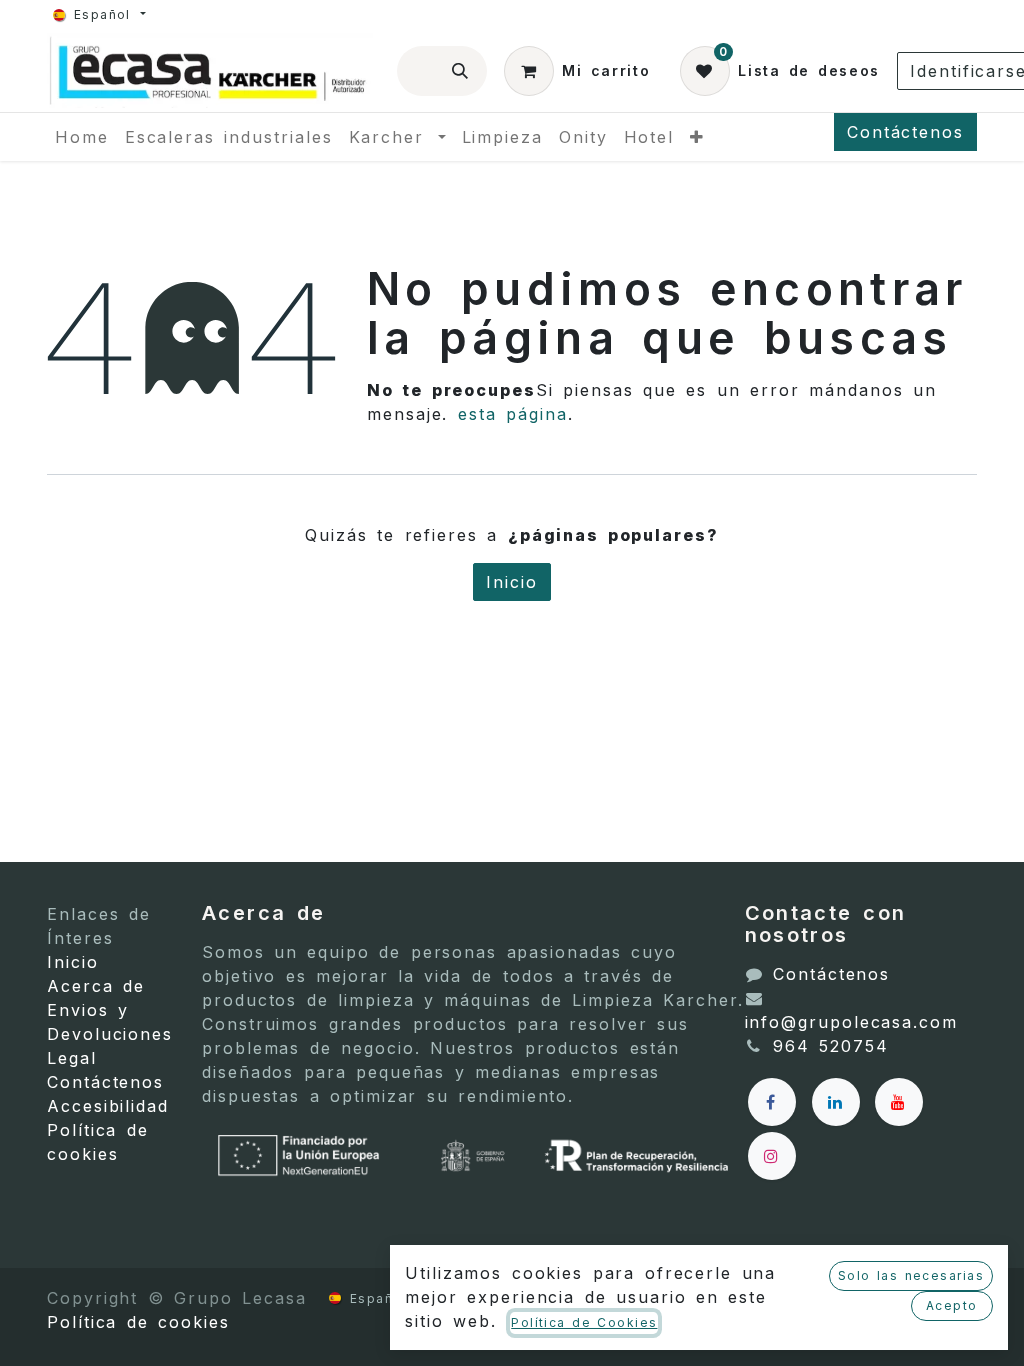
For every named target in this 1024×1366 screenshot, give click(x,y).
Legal (72, 1058)
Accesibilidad (108, 1106)
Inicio (512, 582)
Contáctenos (905, 132)
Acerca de (96, 986)
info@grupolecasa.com (851, 1022)
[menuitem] (82, 137)
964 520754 (831, 1046)
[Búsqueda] (461, 71)
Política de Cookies (584, 1322)
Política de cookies (138, 1322)
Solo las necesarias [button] (911, 1275)
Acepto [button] (952, 1305)
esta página (513, 414)
